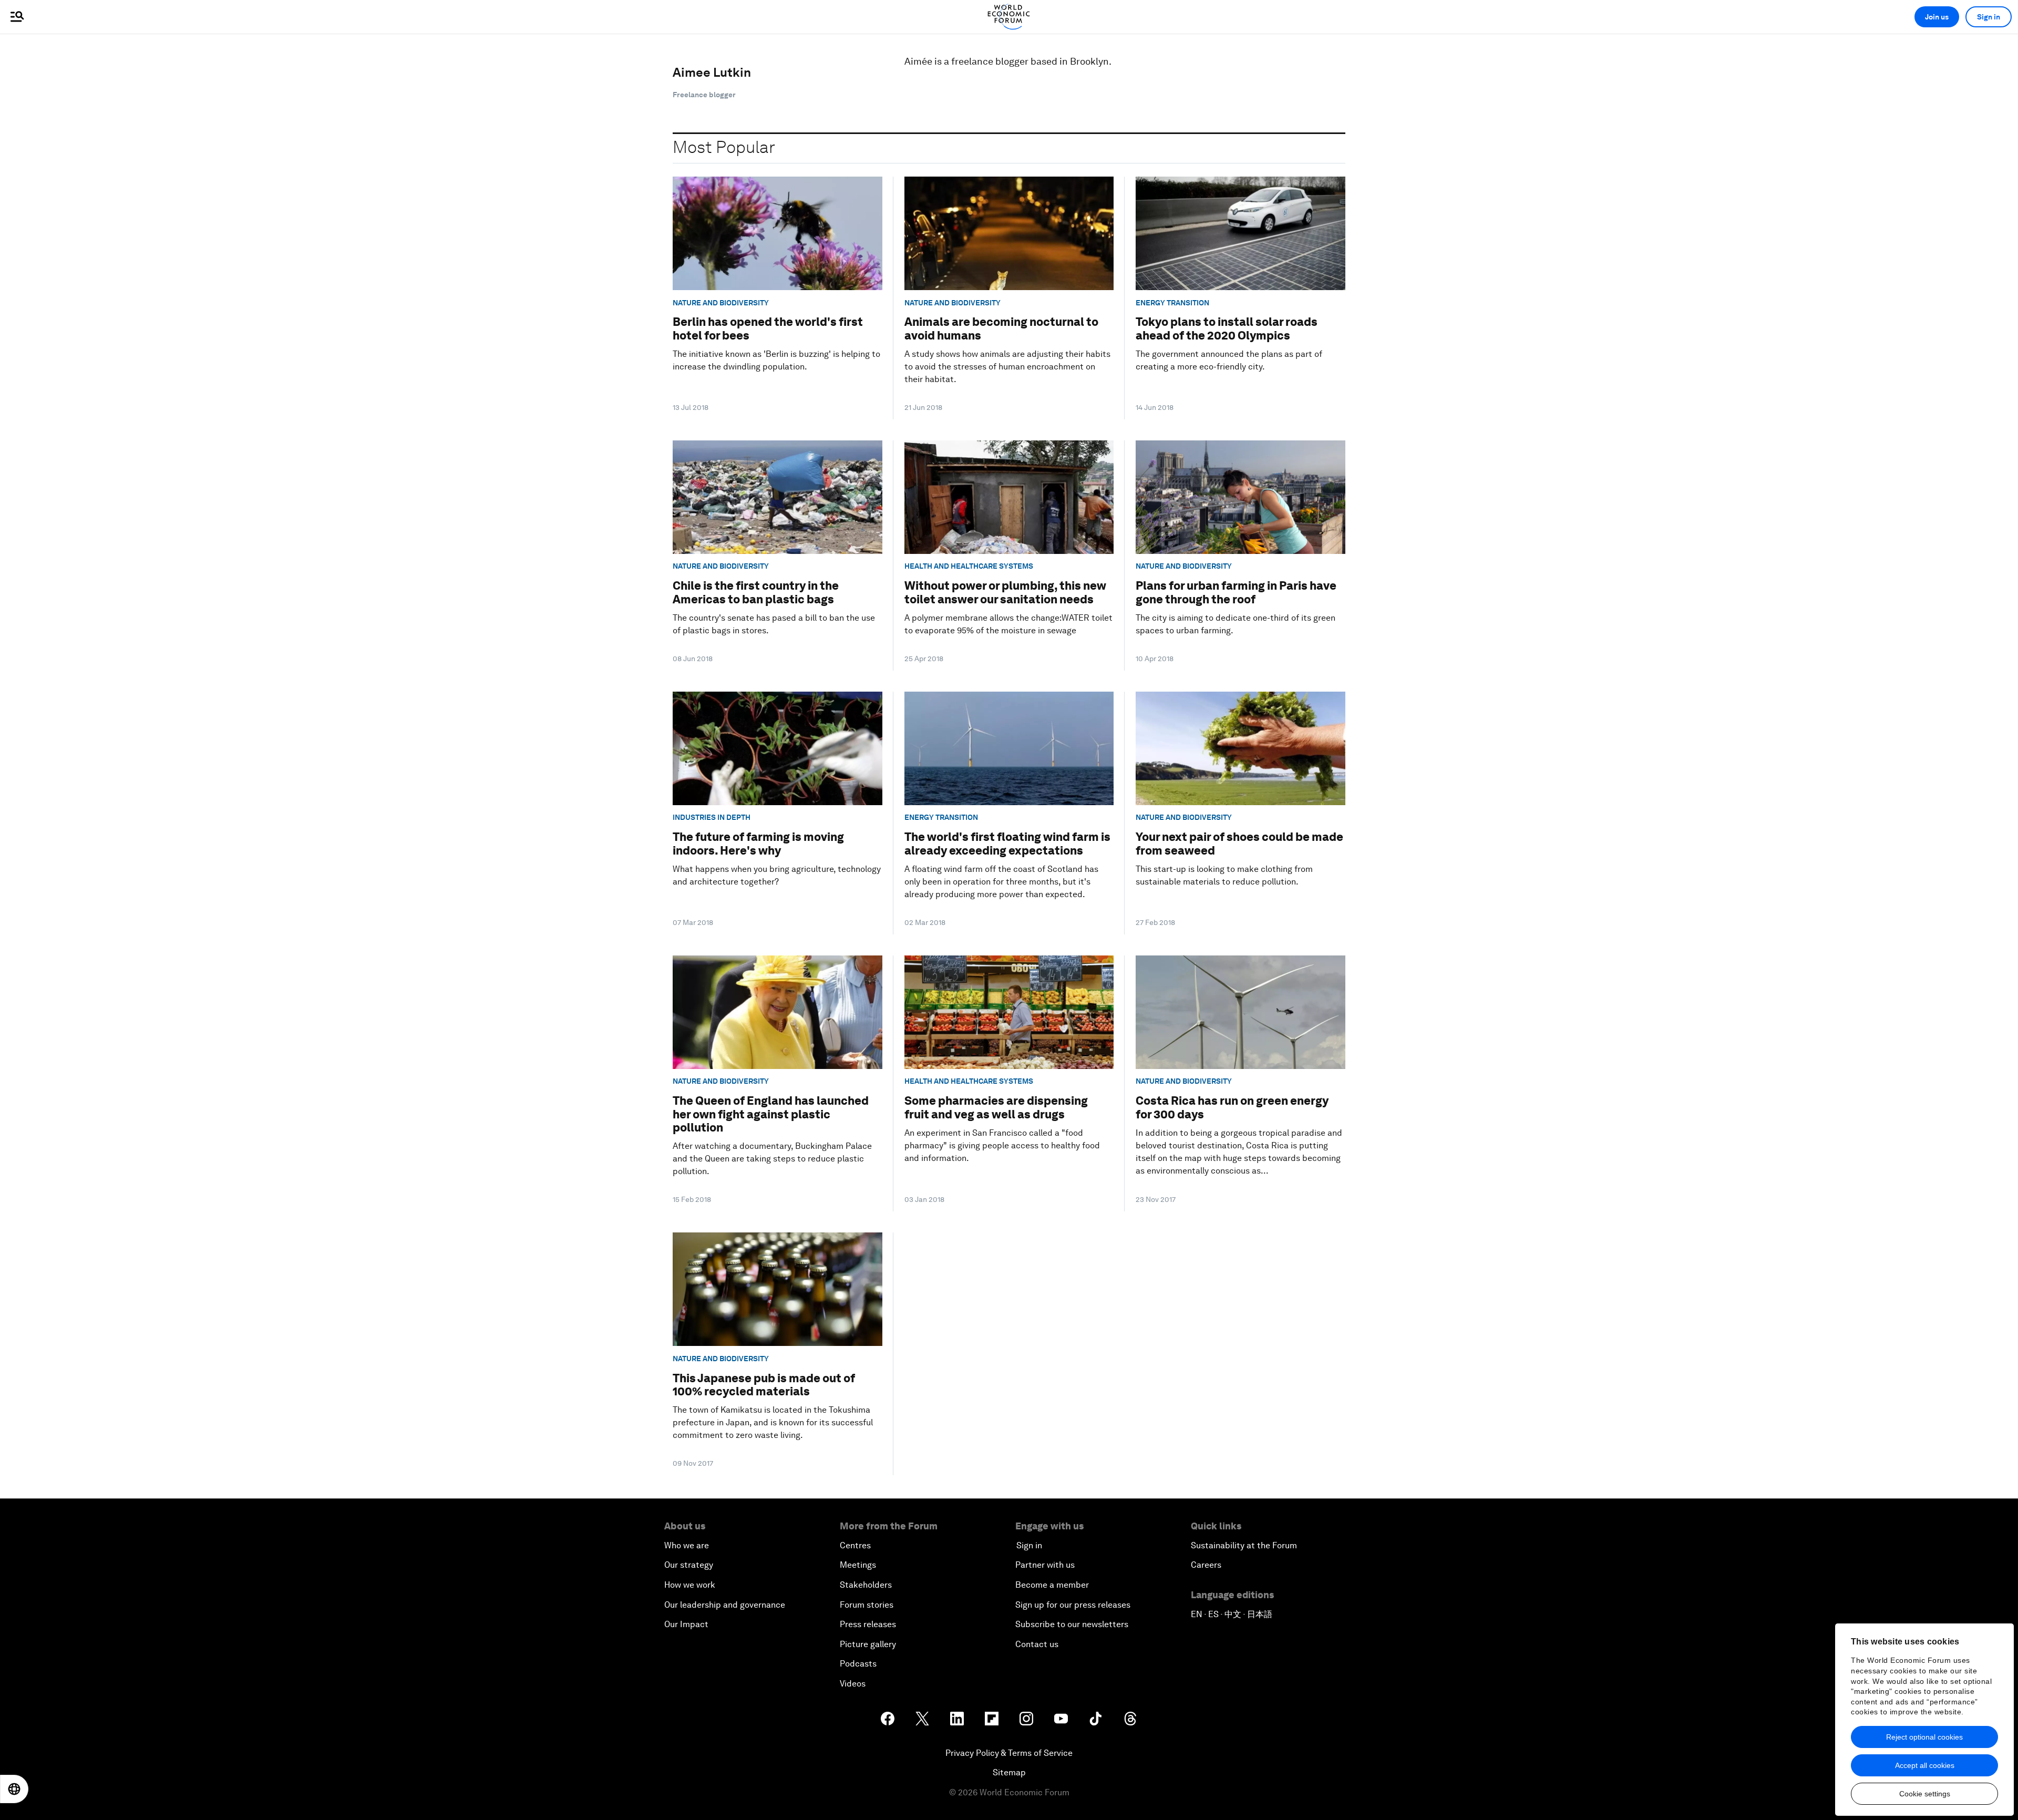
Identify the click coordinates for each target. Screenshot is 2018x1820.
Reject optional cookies (1924, 1737)
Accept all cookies (1925, 1765)
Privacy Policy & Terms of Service (1009, 1753)
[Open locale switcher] (14, 1789)
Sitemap (1009, 1772)
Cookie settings (1925, 1794)
